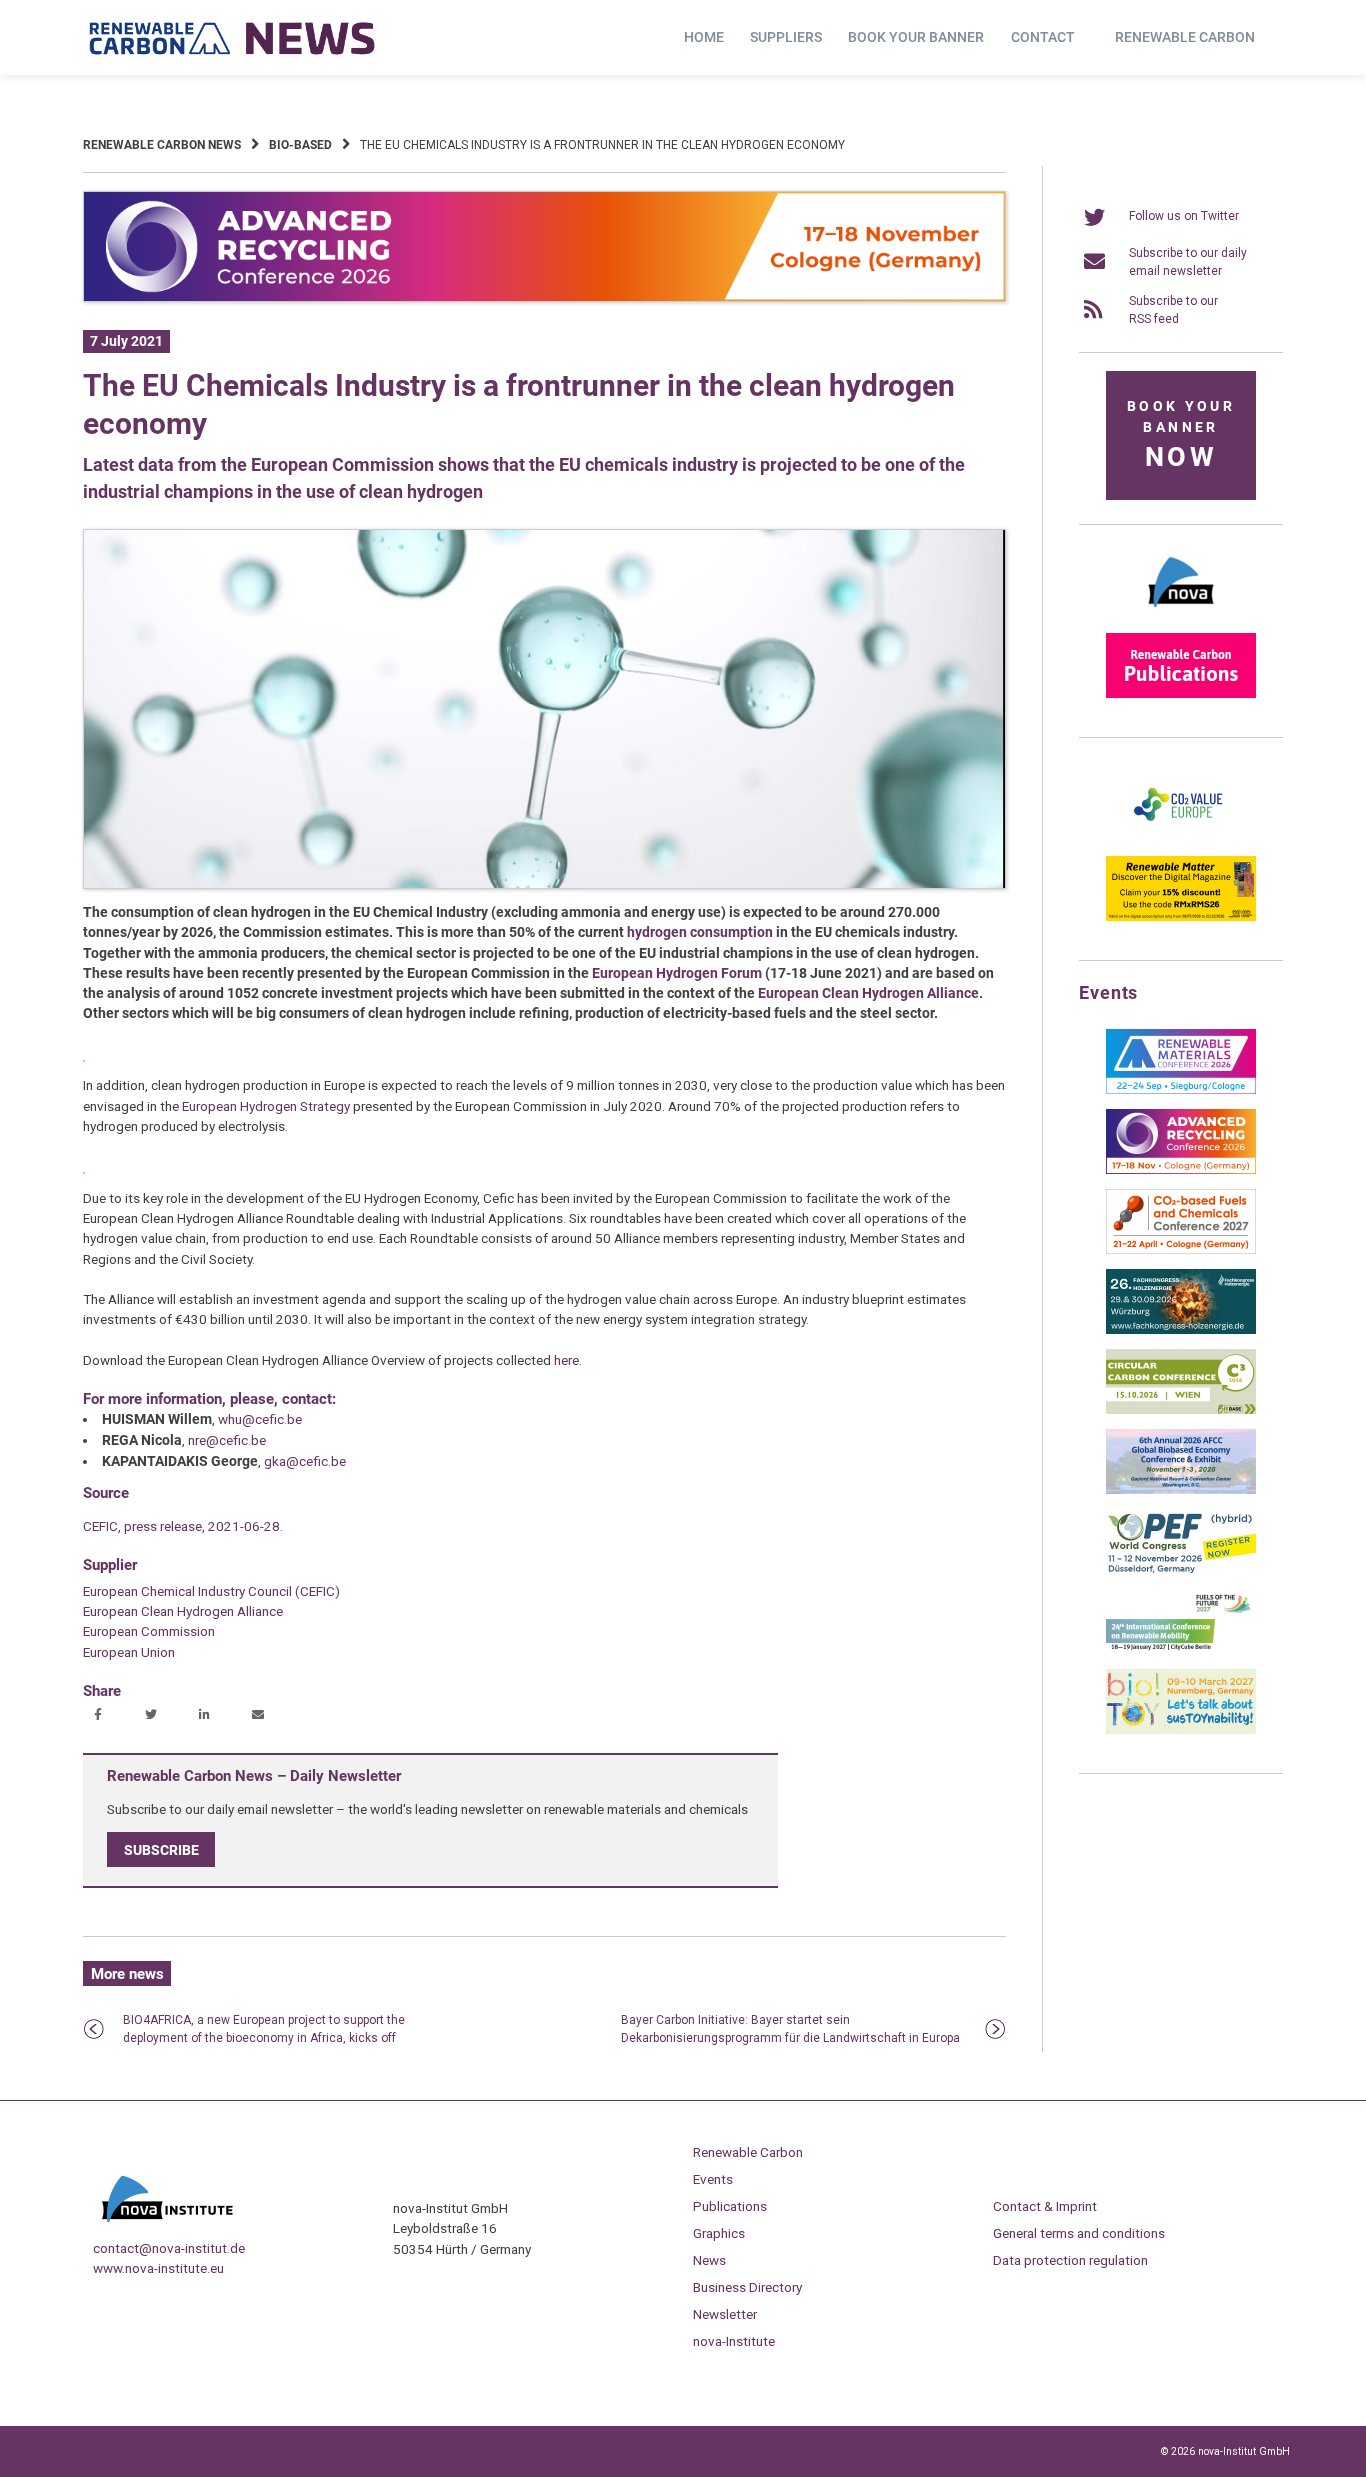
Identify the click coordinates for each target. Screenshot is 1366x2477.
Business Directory (747, 2287)
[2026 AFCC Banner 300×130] (1181, 1490)
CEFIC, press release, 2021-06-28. (183, 1526)
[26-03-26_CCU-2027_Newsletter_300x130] (1181, 1250)
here (566, 1360)
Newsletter (725, 2314)
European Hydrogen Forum (677, 973)
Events (713, 2179)
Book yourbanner (1181, 435)
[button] (100, 1716)
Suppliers (786, 37)
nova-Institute (734, 2341)
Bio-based (300, 145)
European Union (129, 1652)
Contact (1043, 37)
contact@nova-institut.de (169, 2248)
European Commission (149, 1631)
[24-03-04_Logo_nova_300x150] (1181, 614)
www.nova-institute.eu (158, 2268)
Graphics (719, 2233)
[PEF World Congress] (1181, 1570)
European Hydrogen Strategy (266, 1106)
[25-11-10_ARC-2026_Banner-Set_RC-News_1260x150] (544, 298)
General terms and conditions (1079, 2233)
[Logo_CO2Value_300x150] (1181, 837)
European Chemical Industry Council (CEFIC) (211, 1591)
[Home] (233, 38)
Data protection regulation (1070, 2260)
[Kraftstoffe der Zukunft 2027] (1181, 1650)
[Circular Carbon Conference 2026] (1181, 1410)
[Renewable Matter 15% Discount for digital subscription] (1181, 917)
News (709, 2260)
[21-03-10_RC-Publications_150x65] (1181, 694)
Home (704, 37)
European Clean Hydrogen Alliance (868, 993)
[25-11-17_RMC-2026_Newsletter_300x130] (1181, 1090)
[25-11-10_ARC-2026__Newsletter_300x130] (1181, 1170)
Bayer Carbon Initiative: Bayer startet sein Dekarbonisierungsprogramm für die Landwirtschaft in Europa (790, 2029)
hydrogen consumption (700, 932)
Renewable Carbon (1185, 37)
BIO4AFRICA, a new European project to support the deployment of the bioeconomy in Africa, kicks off (264, 2029)
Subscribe (161, 1850)
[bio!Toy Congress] (1181, 1730)
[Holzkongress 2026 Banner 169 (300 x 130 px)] (1181, 1330)
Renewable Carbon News (162, 145)
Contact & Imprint (1045, 2206)
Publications (730, 2206)
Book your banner (916, 37)
